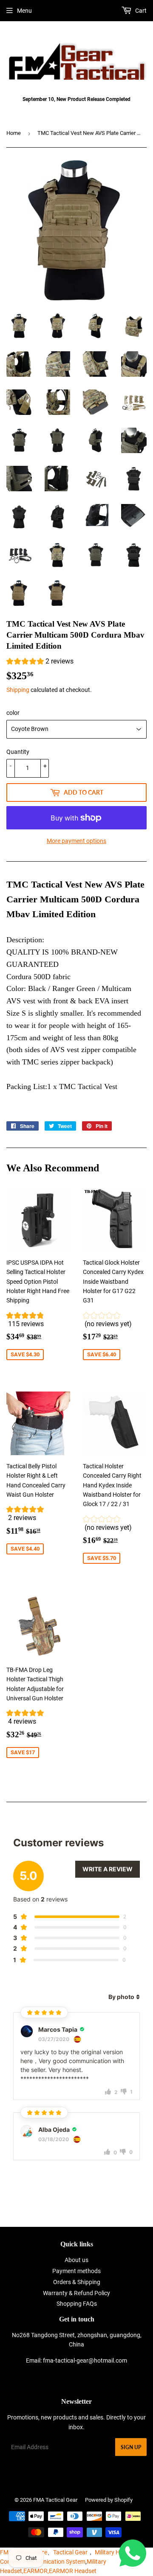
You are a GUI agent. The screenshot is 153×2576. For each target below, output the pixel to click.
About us (76, 2260)
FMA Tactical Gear (55, 2500)
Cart (140, 11)
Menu (24, 11)
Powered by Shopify (109, 2500)
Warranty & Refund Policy (76, 2293)
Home (14, 133)
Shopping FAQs (77, 2304)
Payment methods (76, 2271)
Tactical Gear (70, 2552)
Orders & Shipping (77, 2282)
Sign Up (131, 2447)
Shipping (18, 690)
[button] (40, 662)
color (13, 713)
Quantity (18, 752)
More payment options (76, 841)
